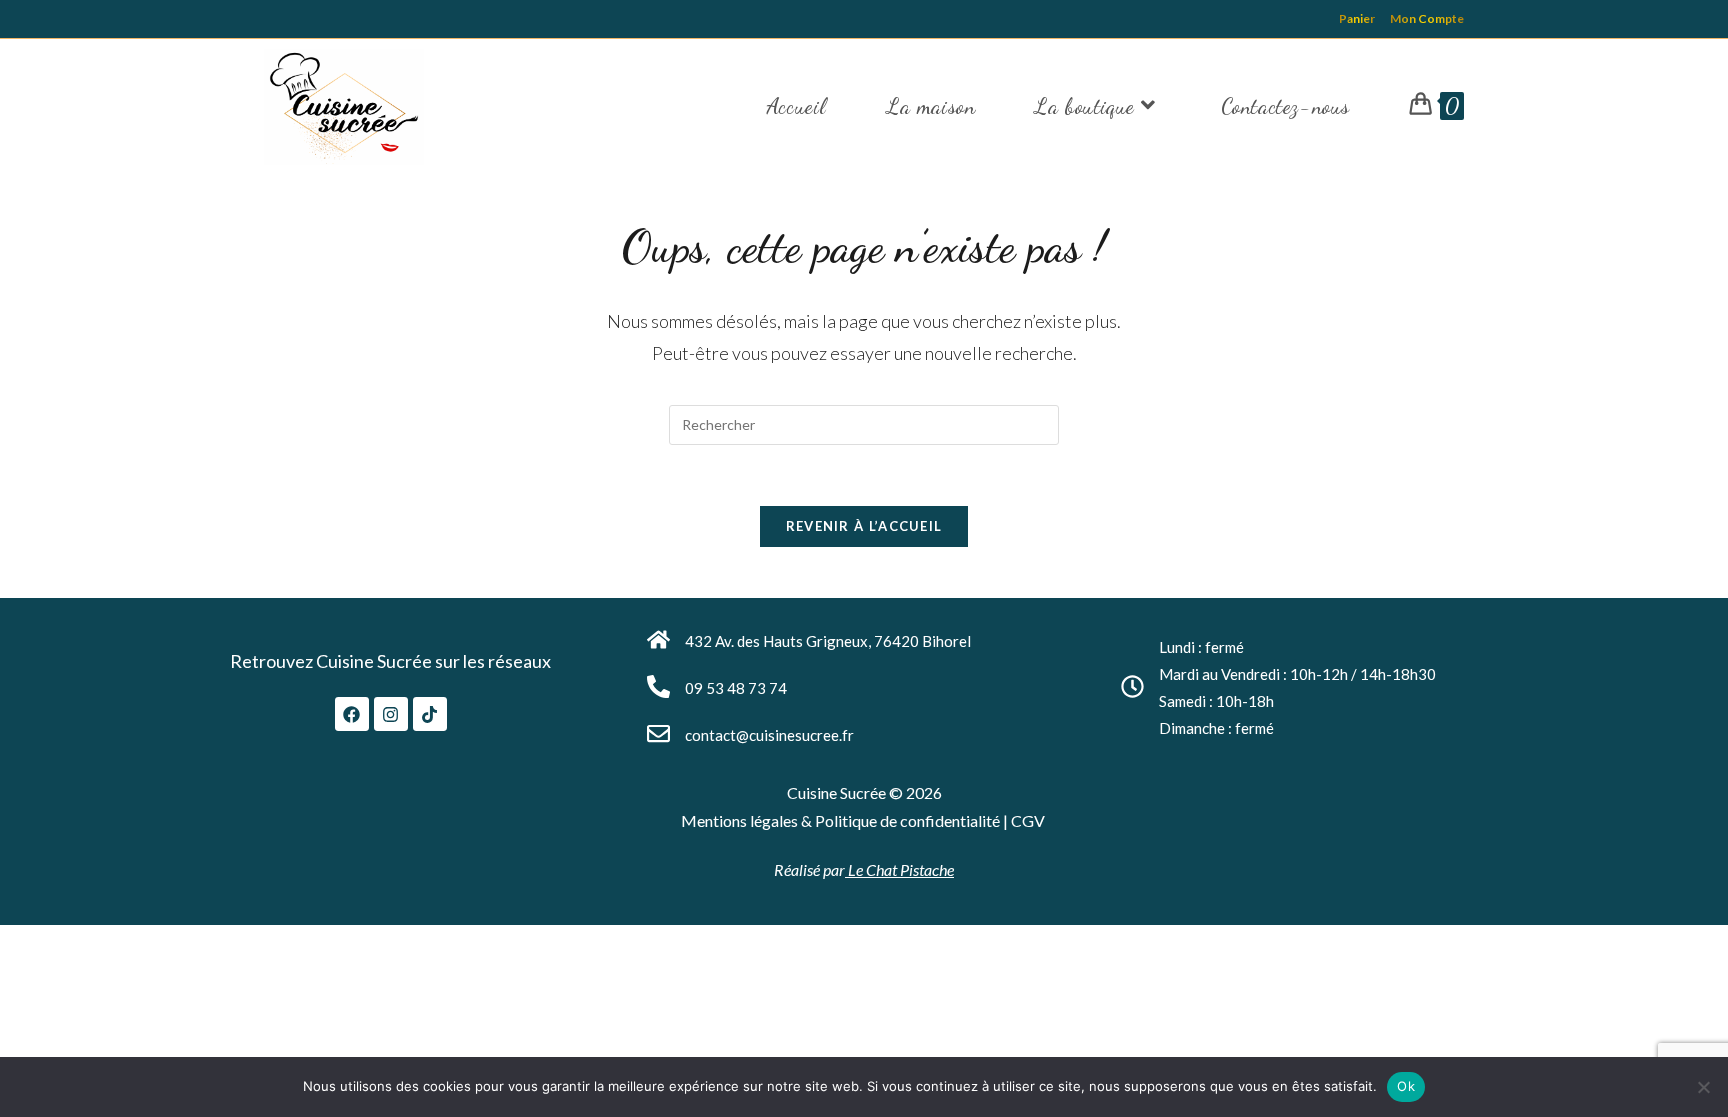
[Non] (1703, 1087)
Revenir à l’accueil (864, 526)
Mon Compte (1427, 18)
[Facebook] (352, 714)
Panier (1357, 18)
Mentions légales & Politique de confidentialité (842, 820)
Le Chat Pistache (899, 869)
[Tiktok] (430, 714)
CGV (1028, 820)
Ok (1406, 1086)
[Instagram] (391, 714)
